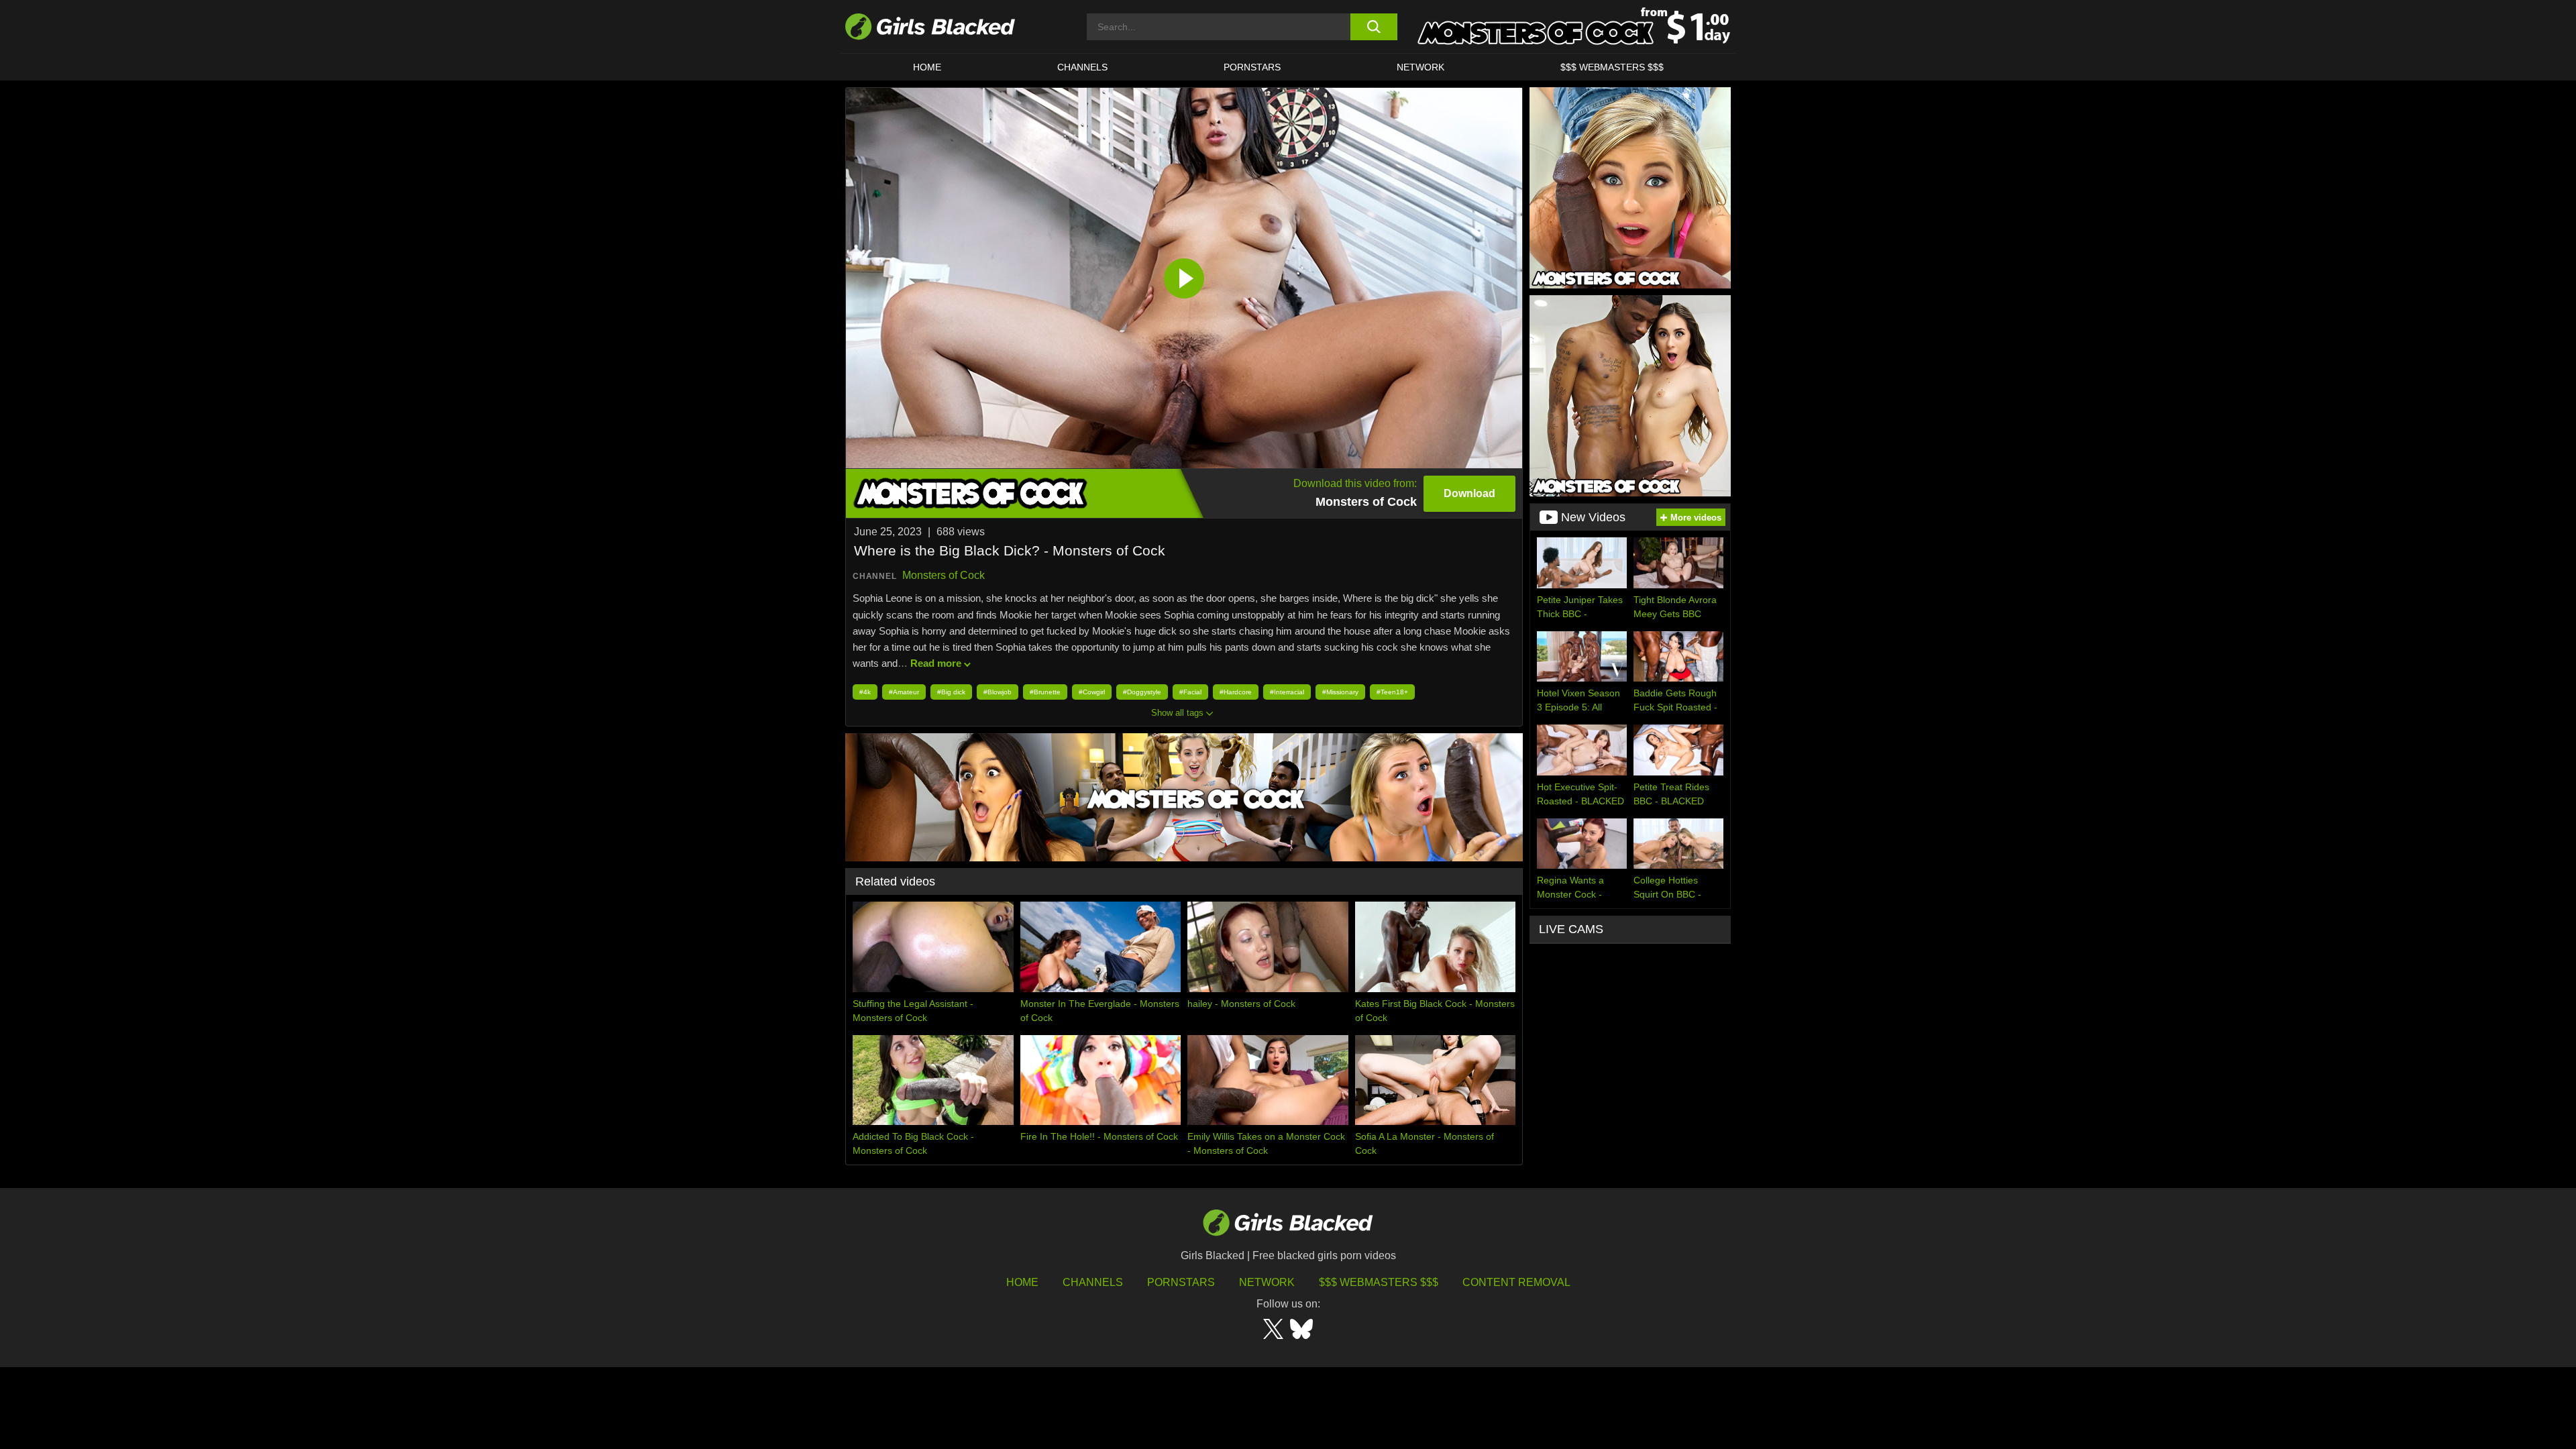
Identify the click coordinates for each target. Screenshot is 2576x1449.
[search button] (1374, 27)
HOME (927, 67)
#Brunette (1045, 692)
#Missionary (1340, 692)
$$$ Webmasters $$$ (1612, 67)
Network (1420, 67)
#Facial (1190, 692)
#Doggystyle (1142, 692)
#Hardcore (1236, 692)
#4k (865, 692)
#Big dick (951, 692)
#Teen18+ (1392, 692)
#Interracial (1287, 692)
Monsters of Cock (944, 575)
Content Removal (1516, 1282)
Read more (936, 663)
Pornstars (1181, 1282)
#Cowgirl (1092, 692)
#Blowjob (998, 692)
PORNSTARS (1252, 67)
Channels (1082, 67)
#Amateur (904, 692)
